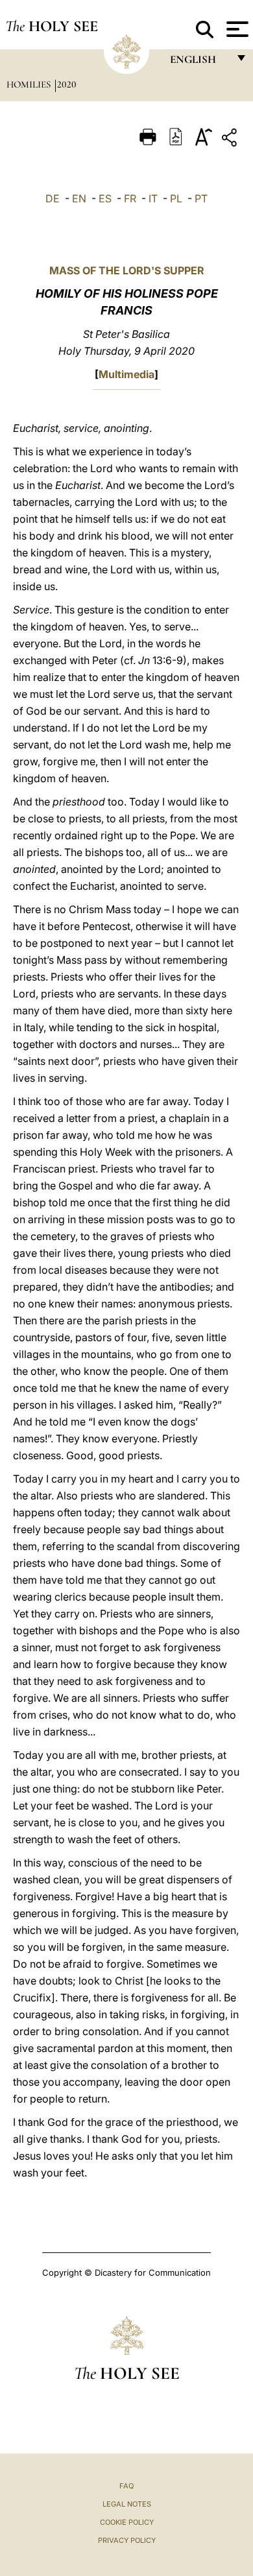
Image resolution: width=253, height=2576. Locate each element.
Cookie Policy (127, 2522)
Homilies (30, 84)
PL (176, 198)
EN (79, 198)
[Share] (231, 140)
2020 (67, 84)
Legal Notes (127, 2504)
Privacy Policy (127, 2540)
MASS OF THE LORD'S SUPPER (127, 270)
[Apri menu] (236, 29)
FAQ (126, 2486)
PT (201, 198)
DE (53, 198)
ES (105, 198)
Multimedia (126, 374)
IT (153, 198)
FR (130, 198)
